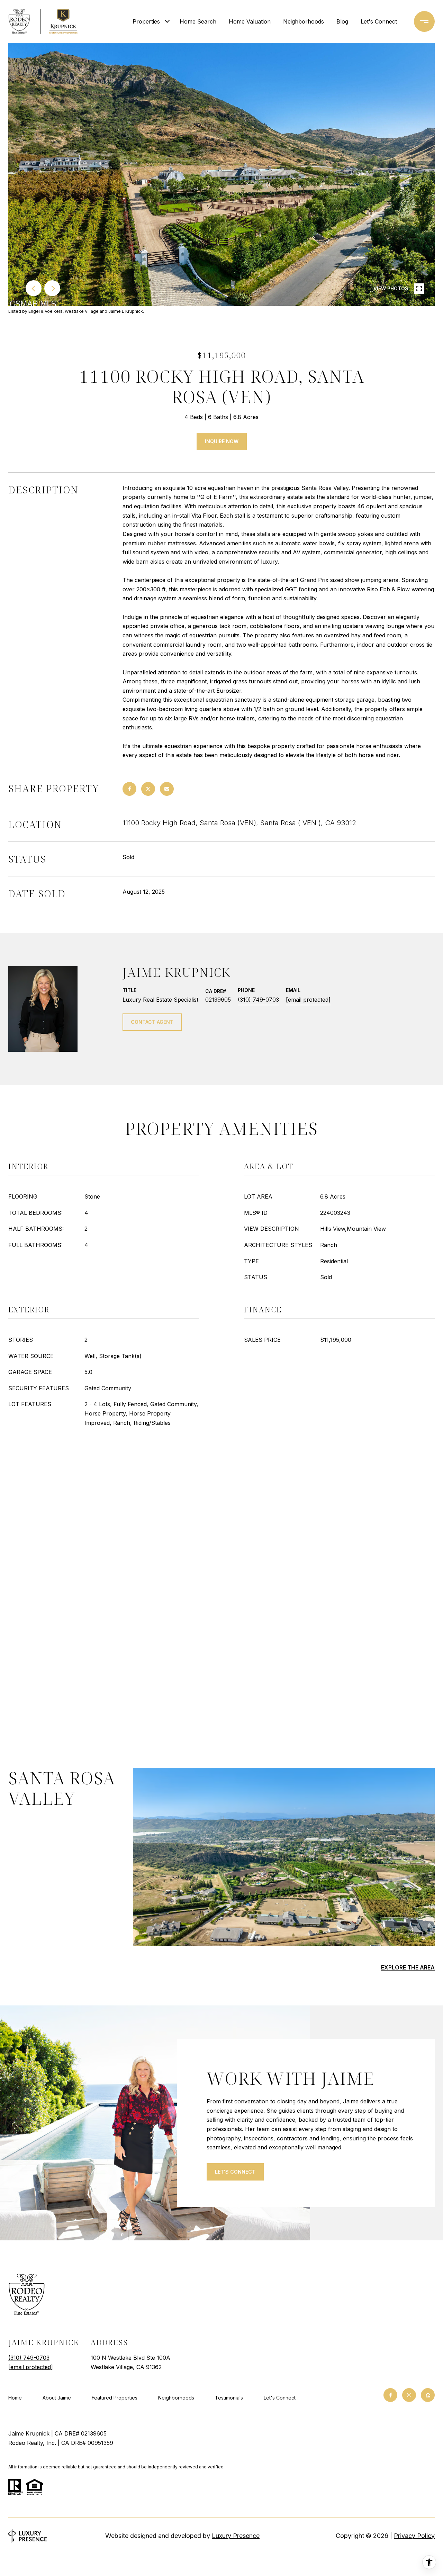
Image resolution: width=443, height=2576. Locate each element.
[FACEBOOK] (390, 2395)
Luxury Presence (236, 2536)
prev (34, 288)
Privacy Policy (414, 2536)
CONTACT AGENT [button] (152, 1022)
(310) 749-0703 (258, 1000)
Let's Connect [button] (235, 2172)
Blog (342, 21)
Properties (146, 21)
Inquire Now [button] (222, 441)
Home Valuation (250, 21)
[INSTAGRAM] (409, 2395)
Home (15, 2398)
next (52, 288)
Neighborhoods (304, 21)
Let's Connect (280, 2398)
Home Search (198, 21)
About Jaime (57, 2398)
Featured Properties (115, 2398)
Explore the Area (408, 1967)
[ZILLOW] (428, 2395)
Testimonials (229, 2398)
